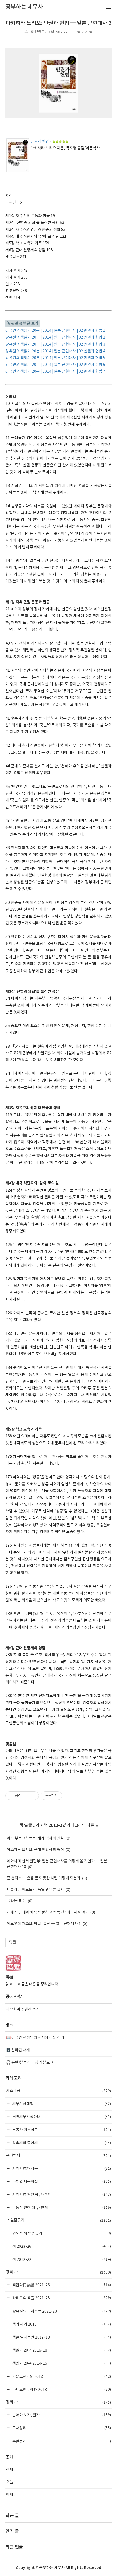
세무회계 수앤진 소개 (23, 2010)
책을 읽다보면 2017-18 (61, 2337)
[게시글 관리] (33, 1796)
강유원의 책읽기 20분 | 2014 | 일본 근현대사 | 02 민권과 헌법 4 (55, 351)
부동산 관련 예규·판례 (61, 2208)
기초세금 (59, 2091)
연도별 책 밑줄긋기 (61, 2233)
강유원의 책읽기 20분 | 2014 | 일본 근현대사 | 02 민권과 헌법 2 (55, 337)
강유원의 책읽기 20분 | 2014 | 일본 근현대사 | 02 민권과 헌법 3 (55, 344)
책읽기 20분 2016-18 (61, 2350)
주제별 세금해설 (61, 2181)
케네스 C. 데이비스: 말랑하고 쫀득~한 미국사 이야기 (48, 1912)
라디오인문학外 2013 (61, 2389)
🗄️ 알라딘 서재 (18, 2050)
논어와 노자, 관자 (61, 2415)
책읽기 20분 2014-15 (61, 2363)
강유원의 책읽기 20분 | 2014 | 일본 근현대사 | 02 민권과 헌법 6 (55, 365)
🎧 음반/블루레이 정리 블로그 (30, 2063)
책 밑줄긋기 (29, 1825)
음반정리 (61, 2441)
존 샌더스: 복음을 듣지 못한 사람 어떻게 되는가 (44, 1878)
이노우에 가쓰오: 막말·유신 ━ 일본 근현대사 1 (44, 1924)
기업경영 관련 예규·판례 (61, 2195)
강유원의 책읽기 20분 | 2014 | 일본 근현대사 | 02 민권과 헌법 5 (55, 358)
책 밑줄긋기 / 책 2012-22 (49, 32)
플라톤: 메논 (16, 1901)
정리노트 (59, 2402)
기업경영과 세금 (61, 2168)
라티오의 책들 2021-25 (61, 2298)
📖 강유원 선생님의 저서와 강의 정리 (35, 2038)
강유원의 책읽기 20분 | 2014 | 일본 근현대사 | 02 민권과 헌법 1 (55, 331)
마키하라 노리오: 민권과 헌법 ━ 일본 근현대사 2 (59, 23)
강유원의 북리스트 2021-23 (61, 2311)
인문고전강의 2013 (61, 2376)
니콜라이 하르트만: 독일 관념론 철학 (35, 1890)
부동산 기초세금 (61, 2130)
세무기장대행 (61, 2104)
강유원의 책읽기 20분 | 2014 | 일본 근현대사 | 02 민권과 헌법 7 (55, 372)
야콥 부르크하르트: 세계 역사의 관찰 (35, 1838)
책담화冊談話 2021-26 (61, 2285)
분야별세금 (59, 2156)
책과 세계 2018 (61, 2324)
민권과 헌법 (40, 141)
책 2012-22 (54, 1825)
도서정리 (61, 2428)
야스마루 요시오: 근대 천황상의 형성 (35, 1850)
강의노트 (59, 2272)
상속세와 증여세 (61, 2143)
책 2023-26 (61, 2246)
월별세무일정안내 (61, 2117)
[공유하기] (26, 1796)
